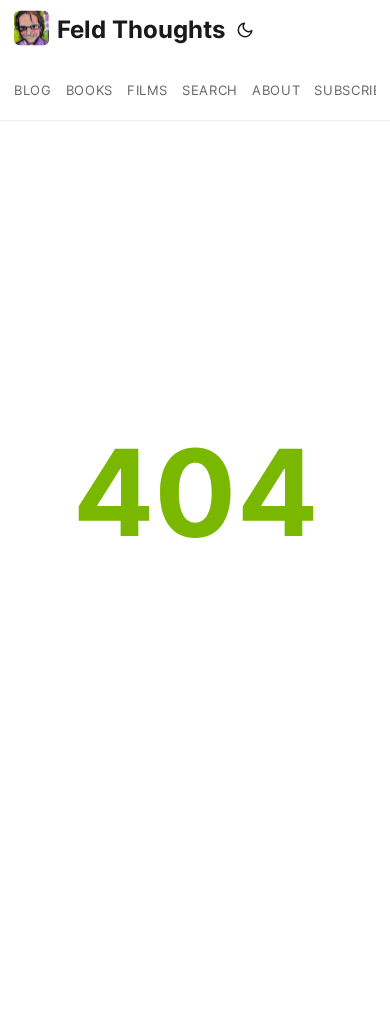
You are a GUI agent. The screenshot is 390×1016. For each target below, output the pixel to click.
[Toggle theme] (245, 30)
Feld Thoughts (141, 29)
